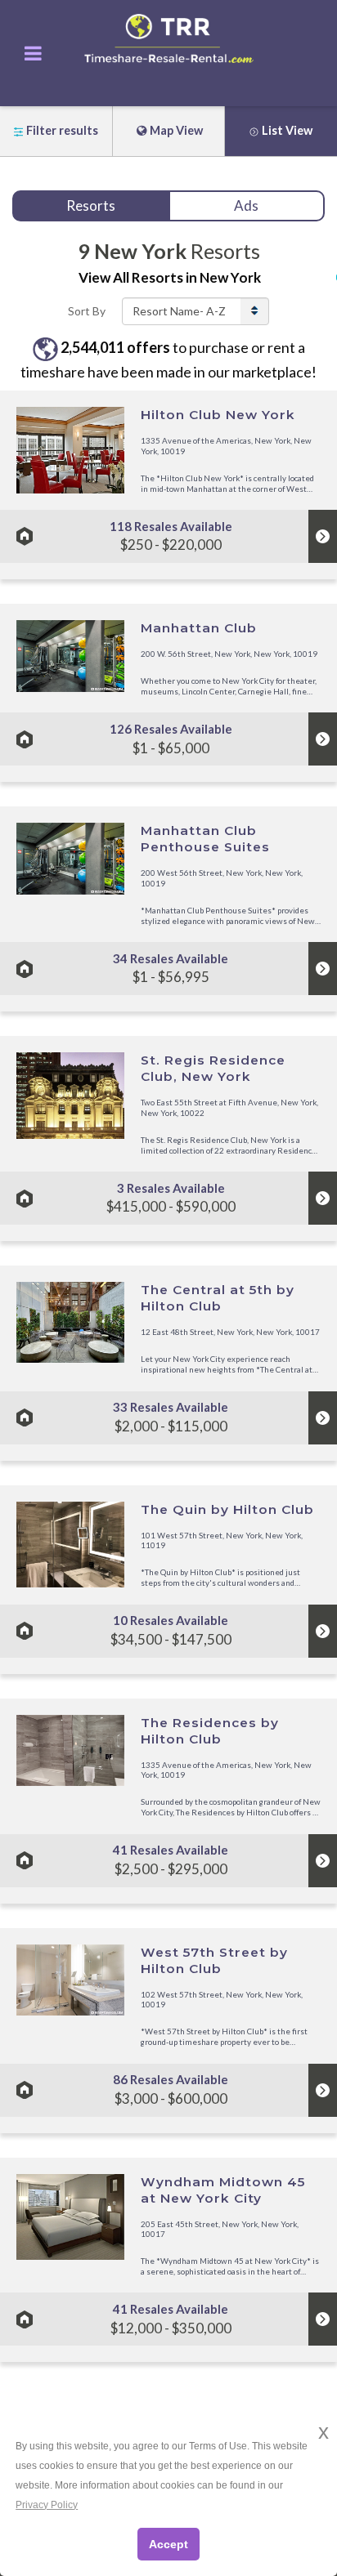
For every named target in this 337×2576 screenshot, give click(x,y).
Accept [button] (168, 2544)
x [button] (324, 2432)
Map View (176, 130)
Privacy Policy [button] (47, 2505)
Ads (246, 205)
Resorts (91, 205)
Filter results (62, 130)
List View (287, 130)
